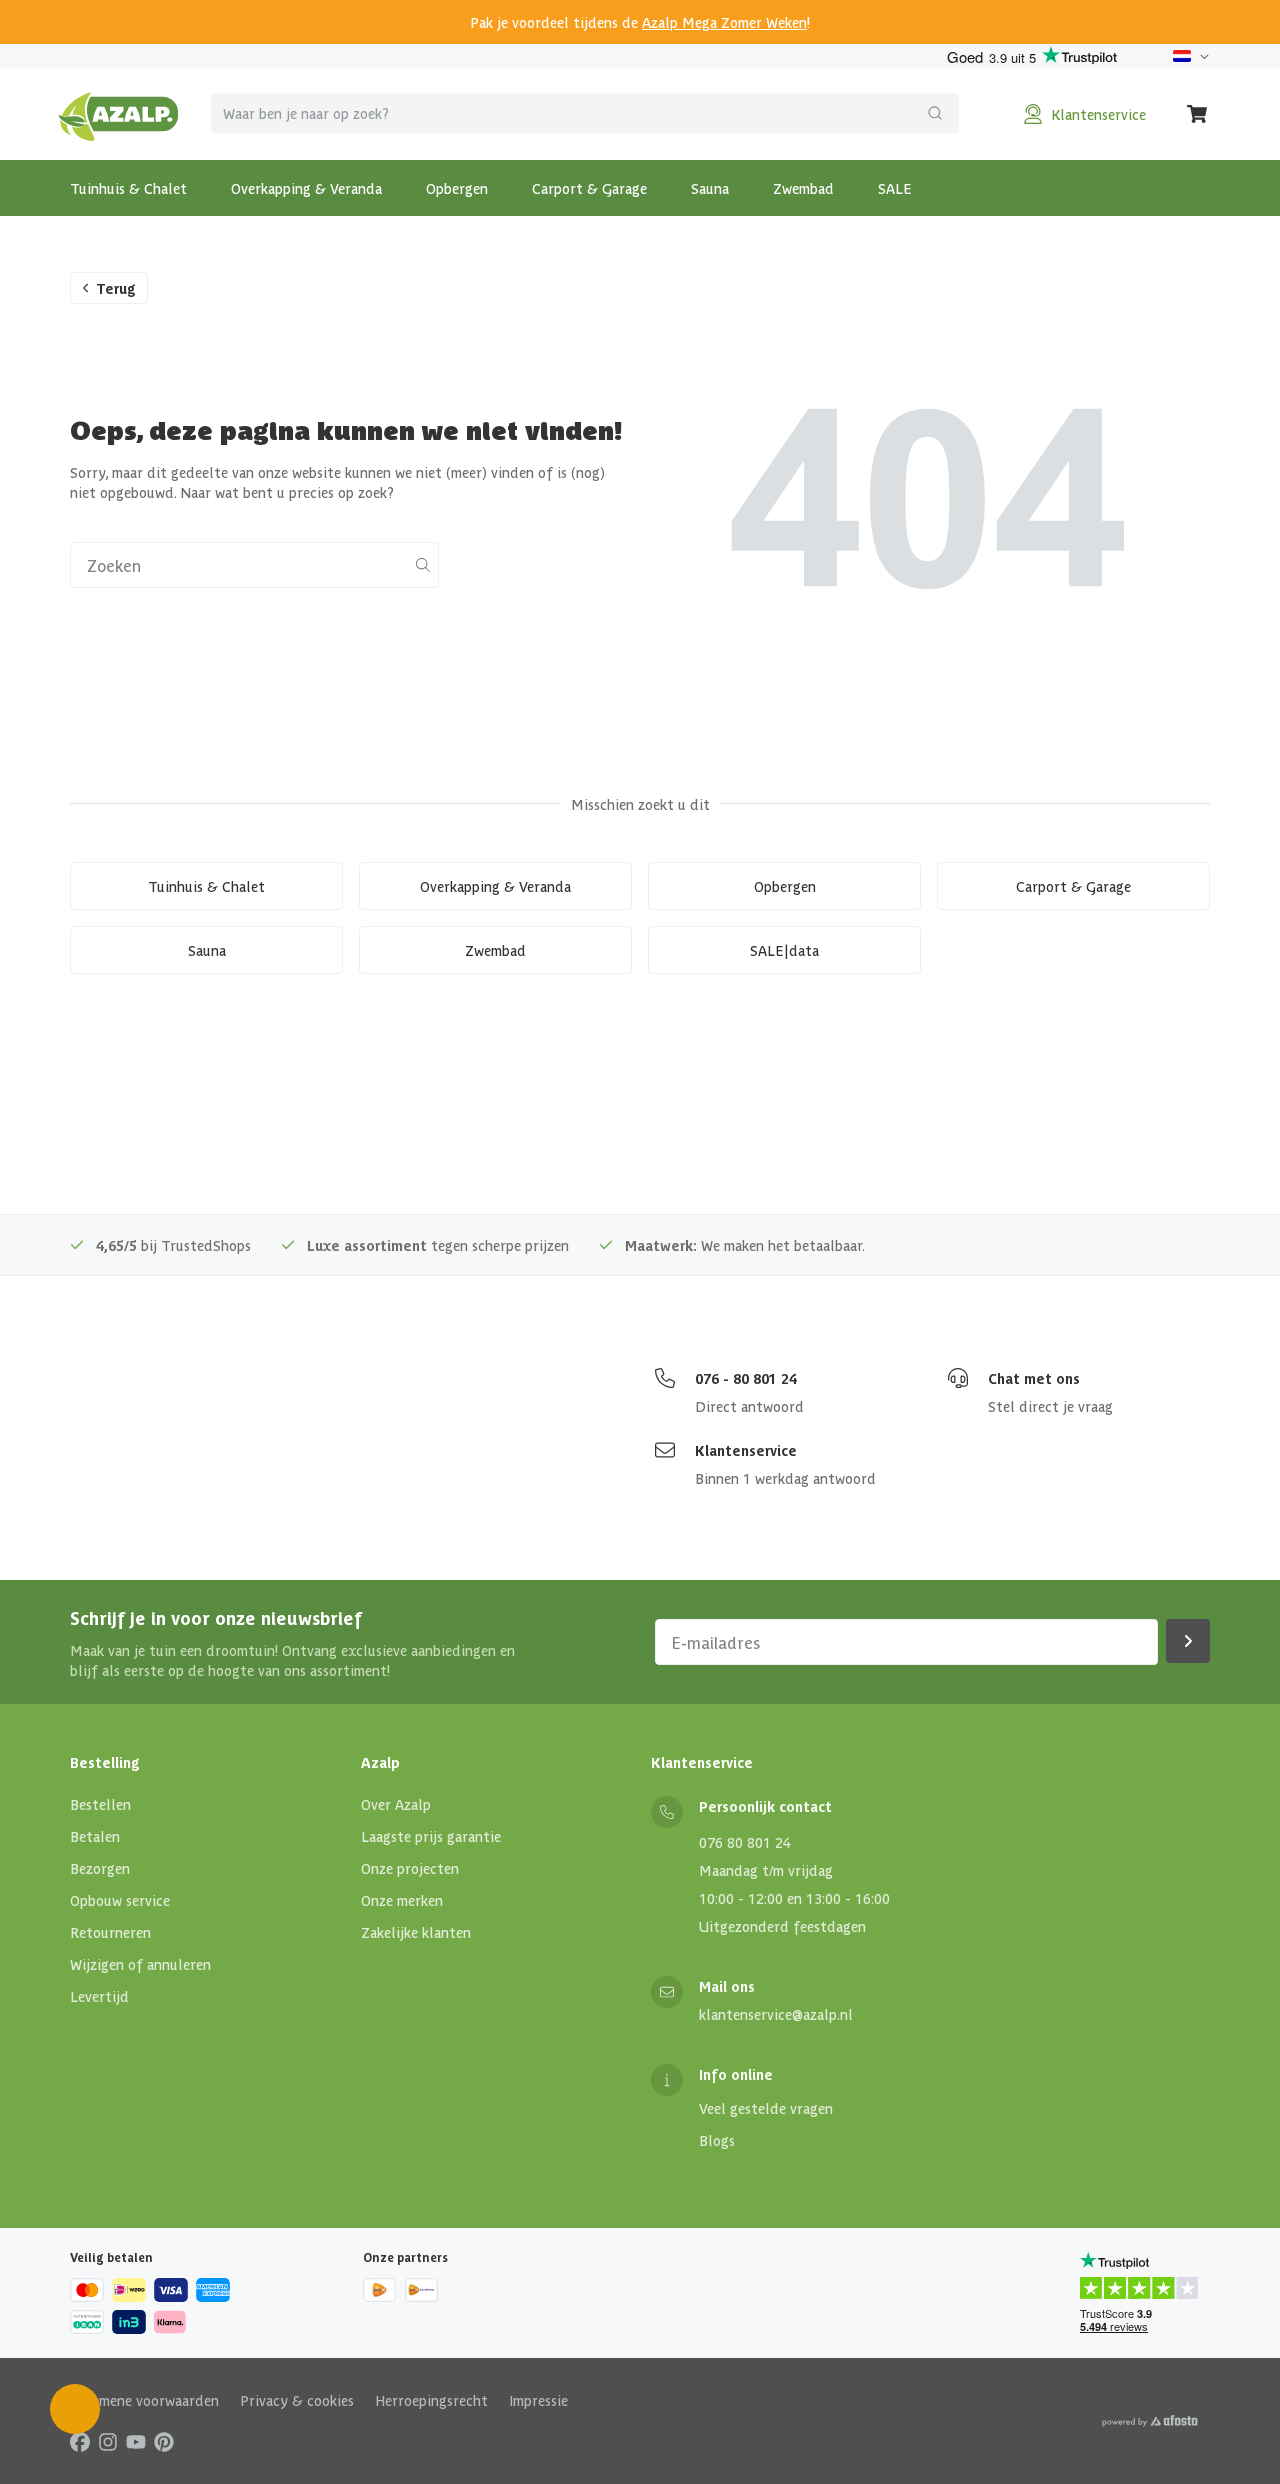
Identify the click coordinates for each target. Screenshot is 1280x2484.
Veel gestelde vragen (766, 2108)
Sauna (710, 188)
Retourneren (110, 1932)
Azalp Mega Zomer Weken (724, 22)
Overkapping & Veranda (306, 188)
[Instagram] (108, 2441)
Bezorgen (100, 1868)
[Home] (118, 114)
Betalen (95, 1836)
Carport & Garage (589, 188)
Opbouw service (120, 1900)
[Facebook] (80, 2441)
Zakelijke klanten (416, 1932)
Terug (116, 288)
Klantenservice (746, 1450)
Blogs (717, 2140)
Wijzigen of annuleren (140, 1964)
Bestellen (100, 1804)
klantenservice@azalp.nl (776, 2014)
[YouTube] (136, 2441)
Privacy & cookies (297, 2400)
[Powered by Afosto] (1150, 2421)
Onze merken (402, 1900)
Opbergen (457, 188)
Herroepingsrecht (431, 2400)
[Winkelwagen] (1198, 114)
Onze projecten (410, 1868)
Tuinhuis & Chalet (128, 188)
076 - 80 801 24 (746, 1378)
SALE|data (784, 950)
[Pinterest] (164, 2441)
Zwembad (803, 188)
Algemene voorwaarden (144, 2400)
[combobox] (585, 113)
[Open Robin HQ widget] (75, 2409)
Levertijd (99, 1996)
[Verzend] (935, 113)
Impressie (538, 2400)
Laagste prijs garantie (431, 1836)
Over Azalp (396, 1804)
